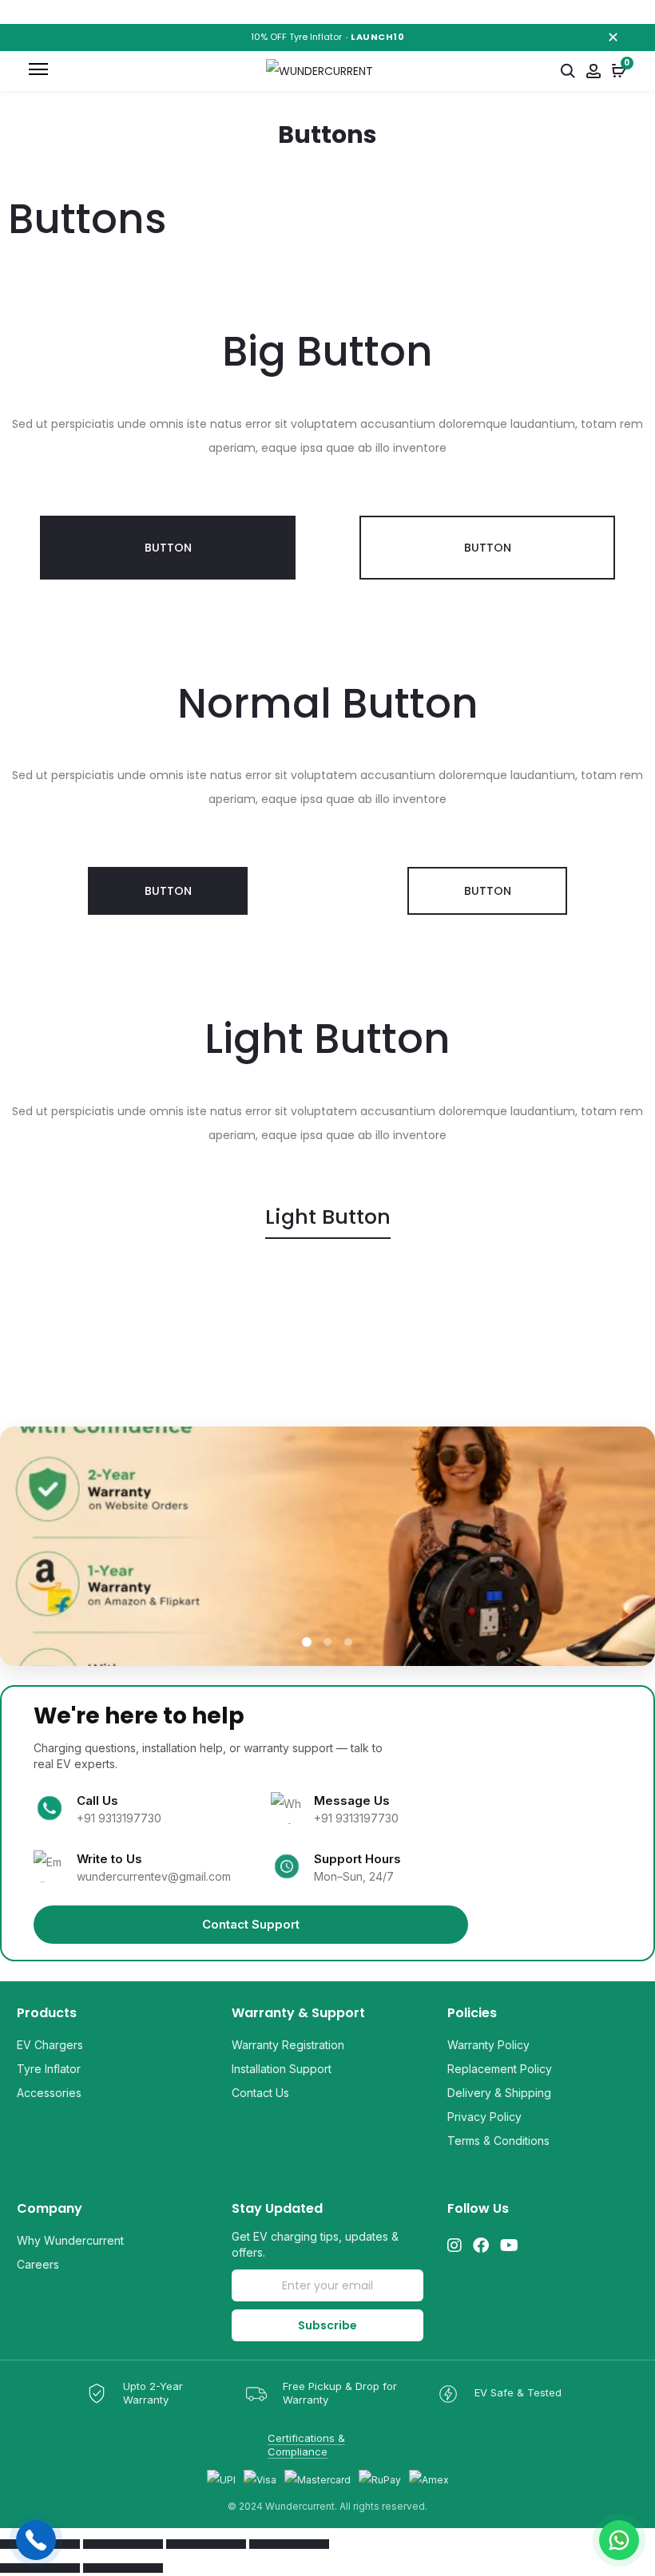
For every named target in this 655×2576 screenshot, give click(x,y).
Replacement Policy (500, 2069)
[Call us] (36, 2540)
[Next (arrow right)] (123, 2568)
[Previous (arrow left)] (40, 2568)
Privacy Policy (484, 2117)
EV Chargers (50, 2045)
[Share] (206, 2544)
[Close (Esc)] (289, 2544)
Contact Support (251, 1924)
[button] (168, 548)
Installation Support (282, 2069)
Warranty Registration (288, 2045)
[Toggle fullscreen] (123, 2544)
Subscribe (327, 2325)
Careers (38, 2264)
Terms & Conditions (498, 2141)
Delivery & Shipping (499, 2093)
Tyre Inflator (49, 2069)
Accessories (49, 2093)
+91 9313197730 (119, 1818)
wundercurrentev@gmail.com (154, 1876)
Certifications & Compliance (306, 2445)
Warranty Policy (488, 2045)
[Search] (568, 71)
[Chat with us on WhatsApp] (619, 2540)
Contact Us (260, 2093)
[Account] (593, 71)
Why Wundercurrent (70, 2240)
